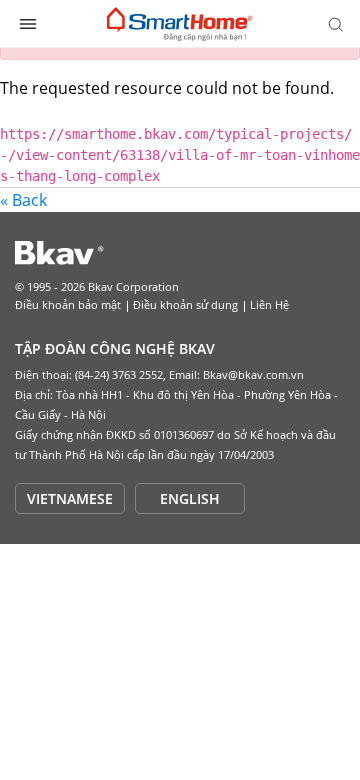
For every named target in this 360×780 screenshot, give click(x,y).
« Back (23, 200)
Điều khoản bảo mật (68, 304)
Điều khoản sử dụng (185, 304)
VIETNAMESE (70, 498)
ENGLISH (190, 498)
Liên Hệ (269, 304)
